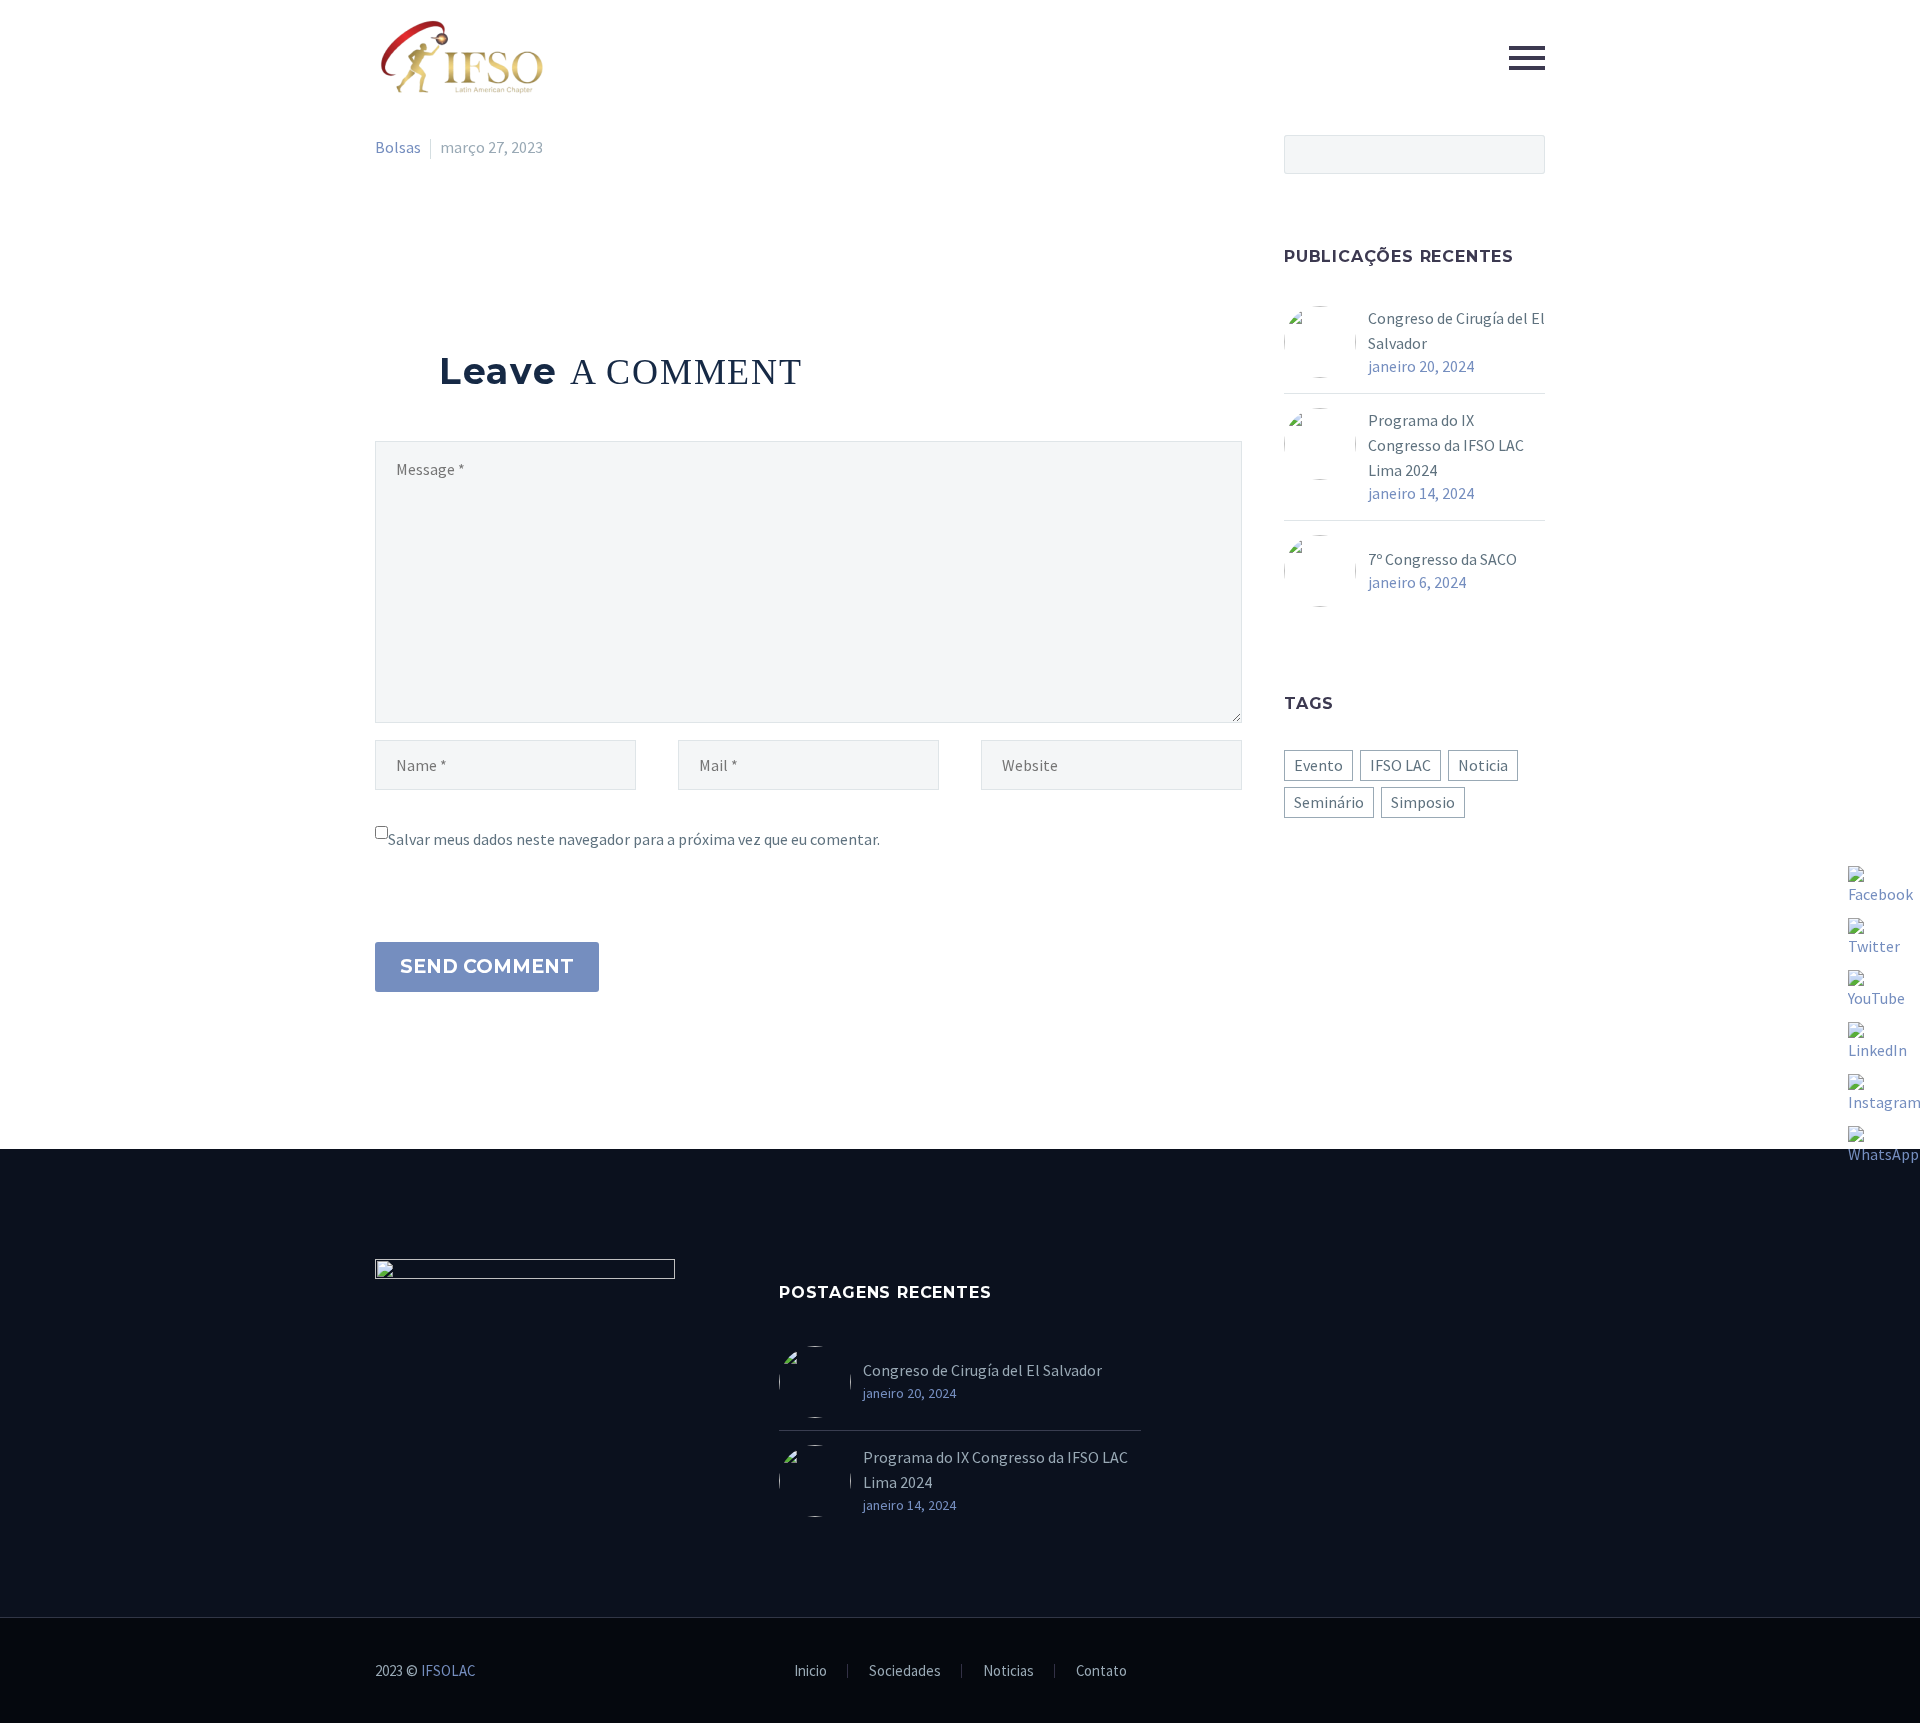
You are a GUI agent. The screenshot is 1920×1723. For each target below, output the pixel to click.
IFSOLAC (448, 1670)
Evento (1318, 765)
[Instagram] (1513, 1672)
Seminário (1329, 802)
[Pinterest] (446, 228)
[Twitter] (417, 228)
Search (1523, 154)
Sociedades (905, 1671)
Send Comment (487, 966)
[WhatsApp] (1539, 1672)
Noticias (1008, 1671)
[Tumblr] (475, 228)
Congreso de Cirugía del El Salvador (1456, 330)
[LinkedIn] (504, 228)
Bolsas (398, 147)
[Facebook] (388, 228)
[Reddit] (533, 228)
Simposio (1423, 802)
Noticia (1483, 765)
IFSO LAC (1400, 765)
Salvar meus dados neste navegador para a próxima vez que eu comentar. (634, 839)
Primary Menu (1527, 58)
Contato (1101, 1671)
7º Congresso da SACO (1442, 559)
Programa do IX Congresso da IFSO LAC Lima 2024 (1446, 445)
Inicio (810, 1671)
